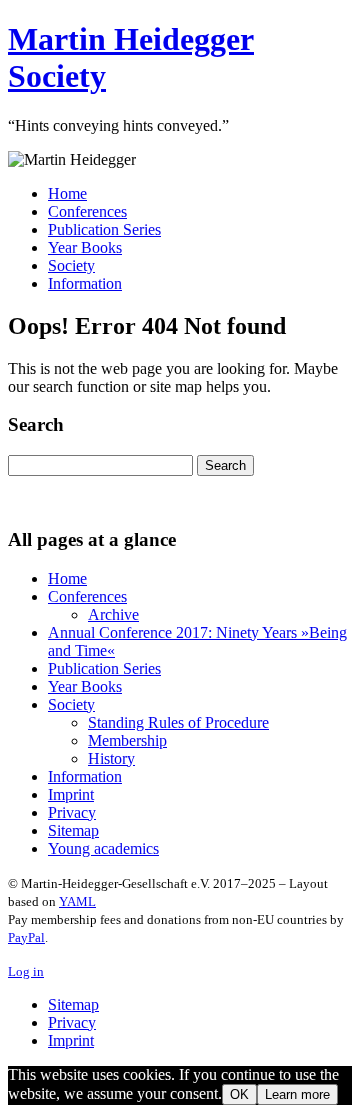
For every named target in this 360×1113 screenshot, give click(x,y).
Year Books (85, 247)
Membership (127, 740)
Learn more (297, 1094)
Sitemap (73, 830)
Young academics (103, 848)
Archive (113, 614)
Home (67, 193)
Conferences (87, 211)
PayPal (26, 937)
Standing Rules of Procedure (178, 722)
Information (85, 283)
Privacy (72, 812)
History (111, 758)
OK (239, 1094)
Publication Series (104, 229)
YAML (77, 901)
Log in (26, 971)
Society (71, 265)
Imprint (71, 794)
